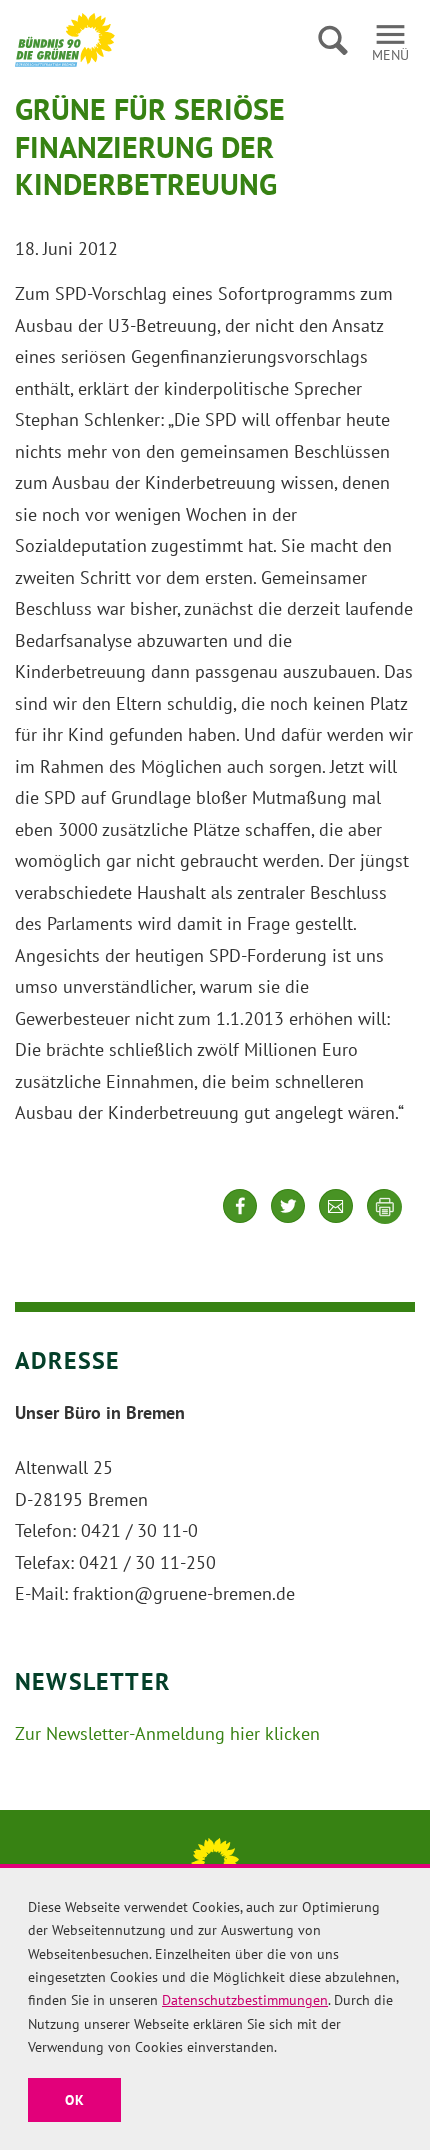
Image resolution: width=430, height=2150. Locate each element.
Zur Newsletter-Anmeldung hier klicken (167, 1733)
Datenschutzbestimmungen (245, 2000)
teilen (240, 1221)
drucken (385, 1207)
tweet (288, 1221)
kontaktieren (336, 1221)
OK (74, 2100)
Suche (332, 40)
